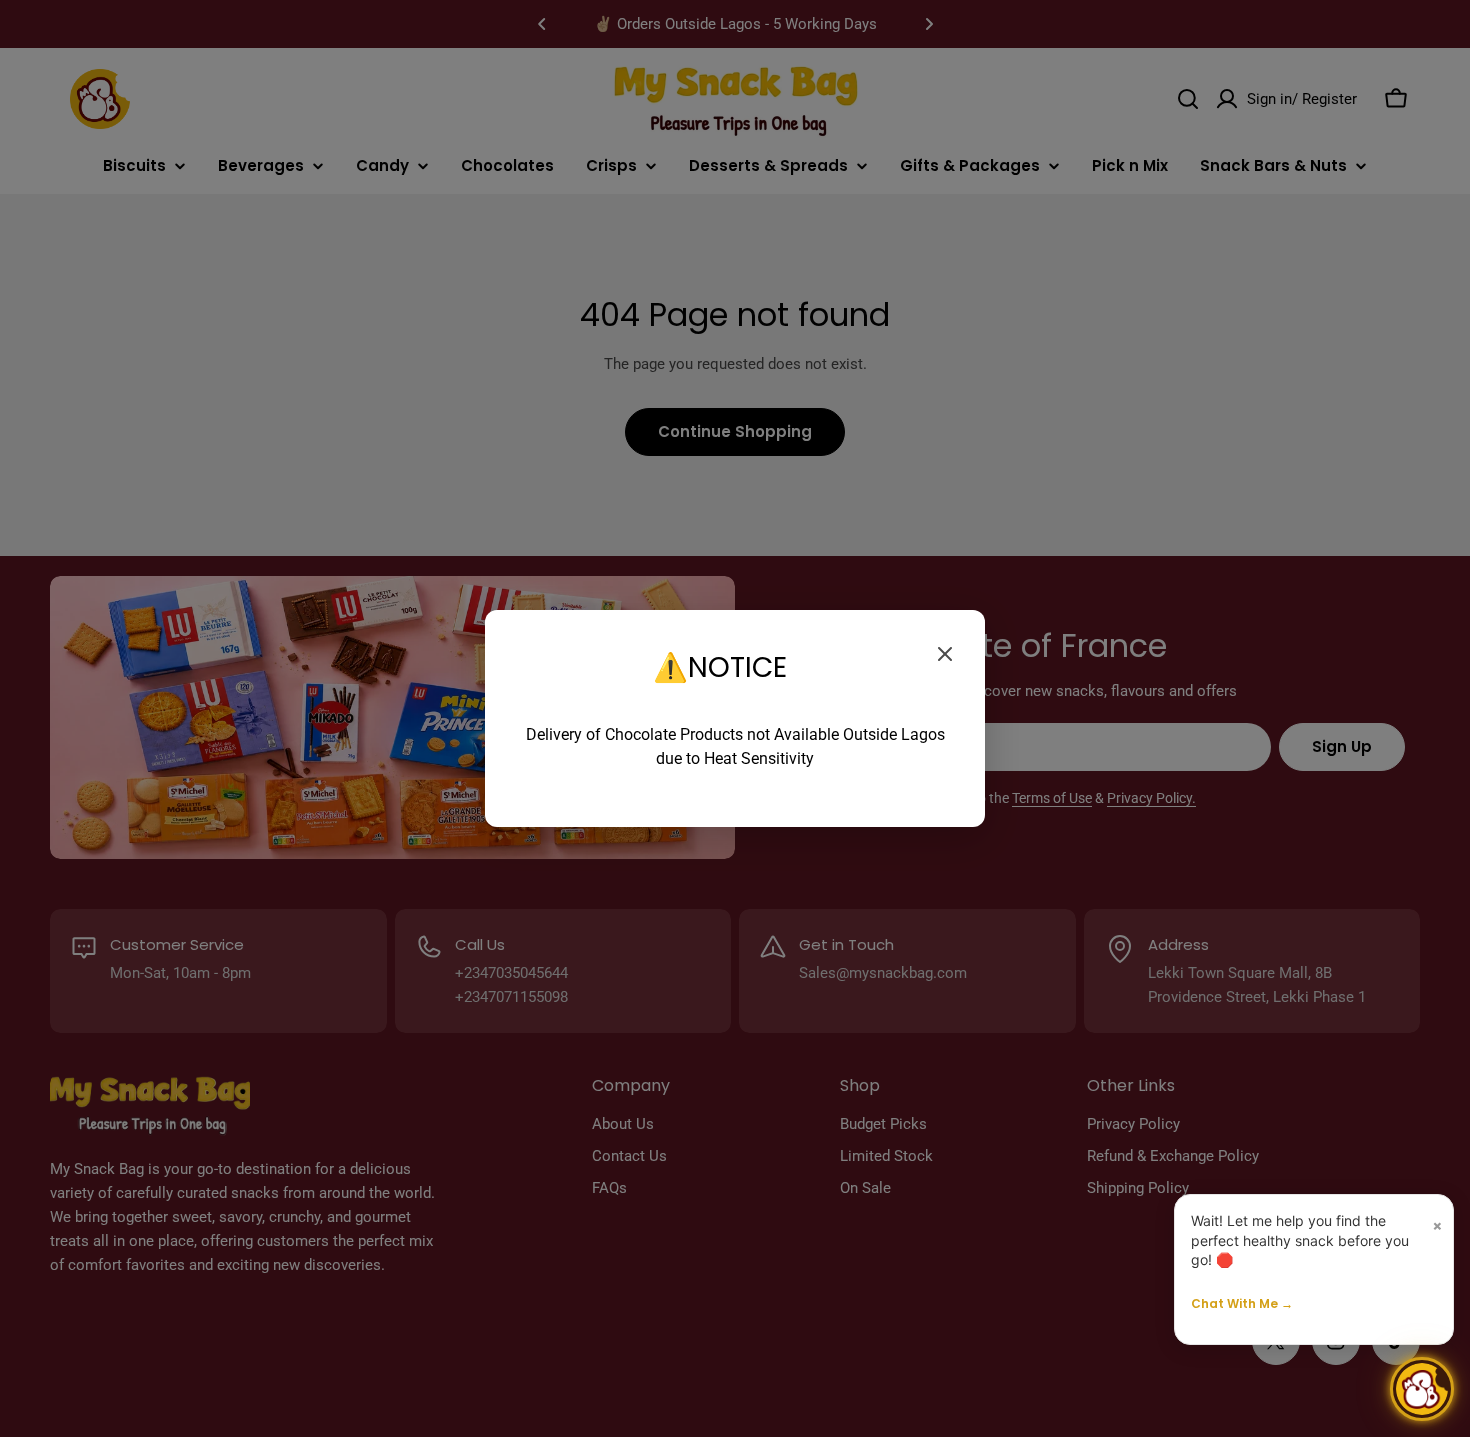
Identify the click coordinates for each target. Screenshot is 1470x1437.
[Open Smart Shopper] (1422, 1389)
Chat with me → (1242, 1303)
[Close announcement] (945, 654)
